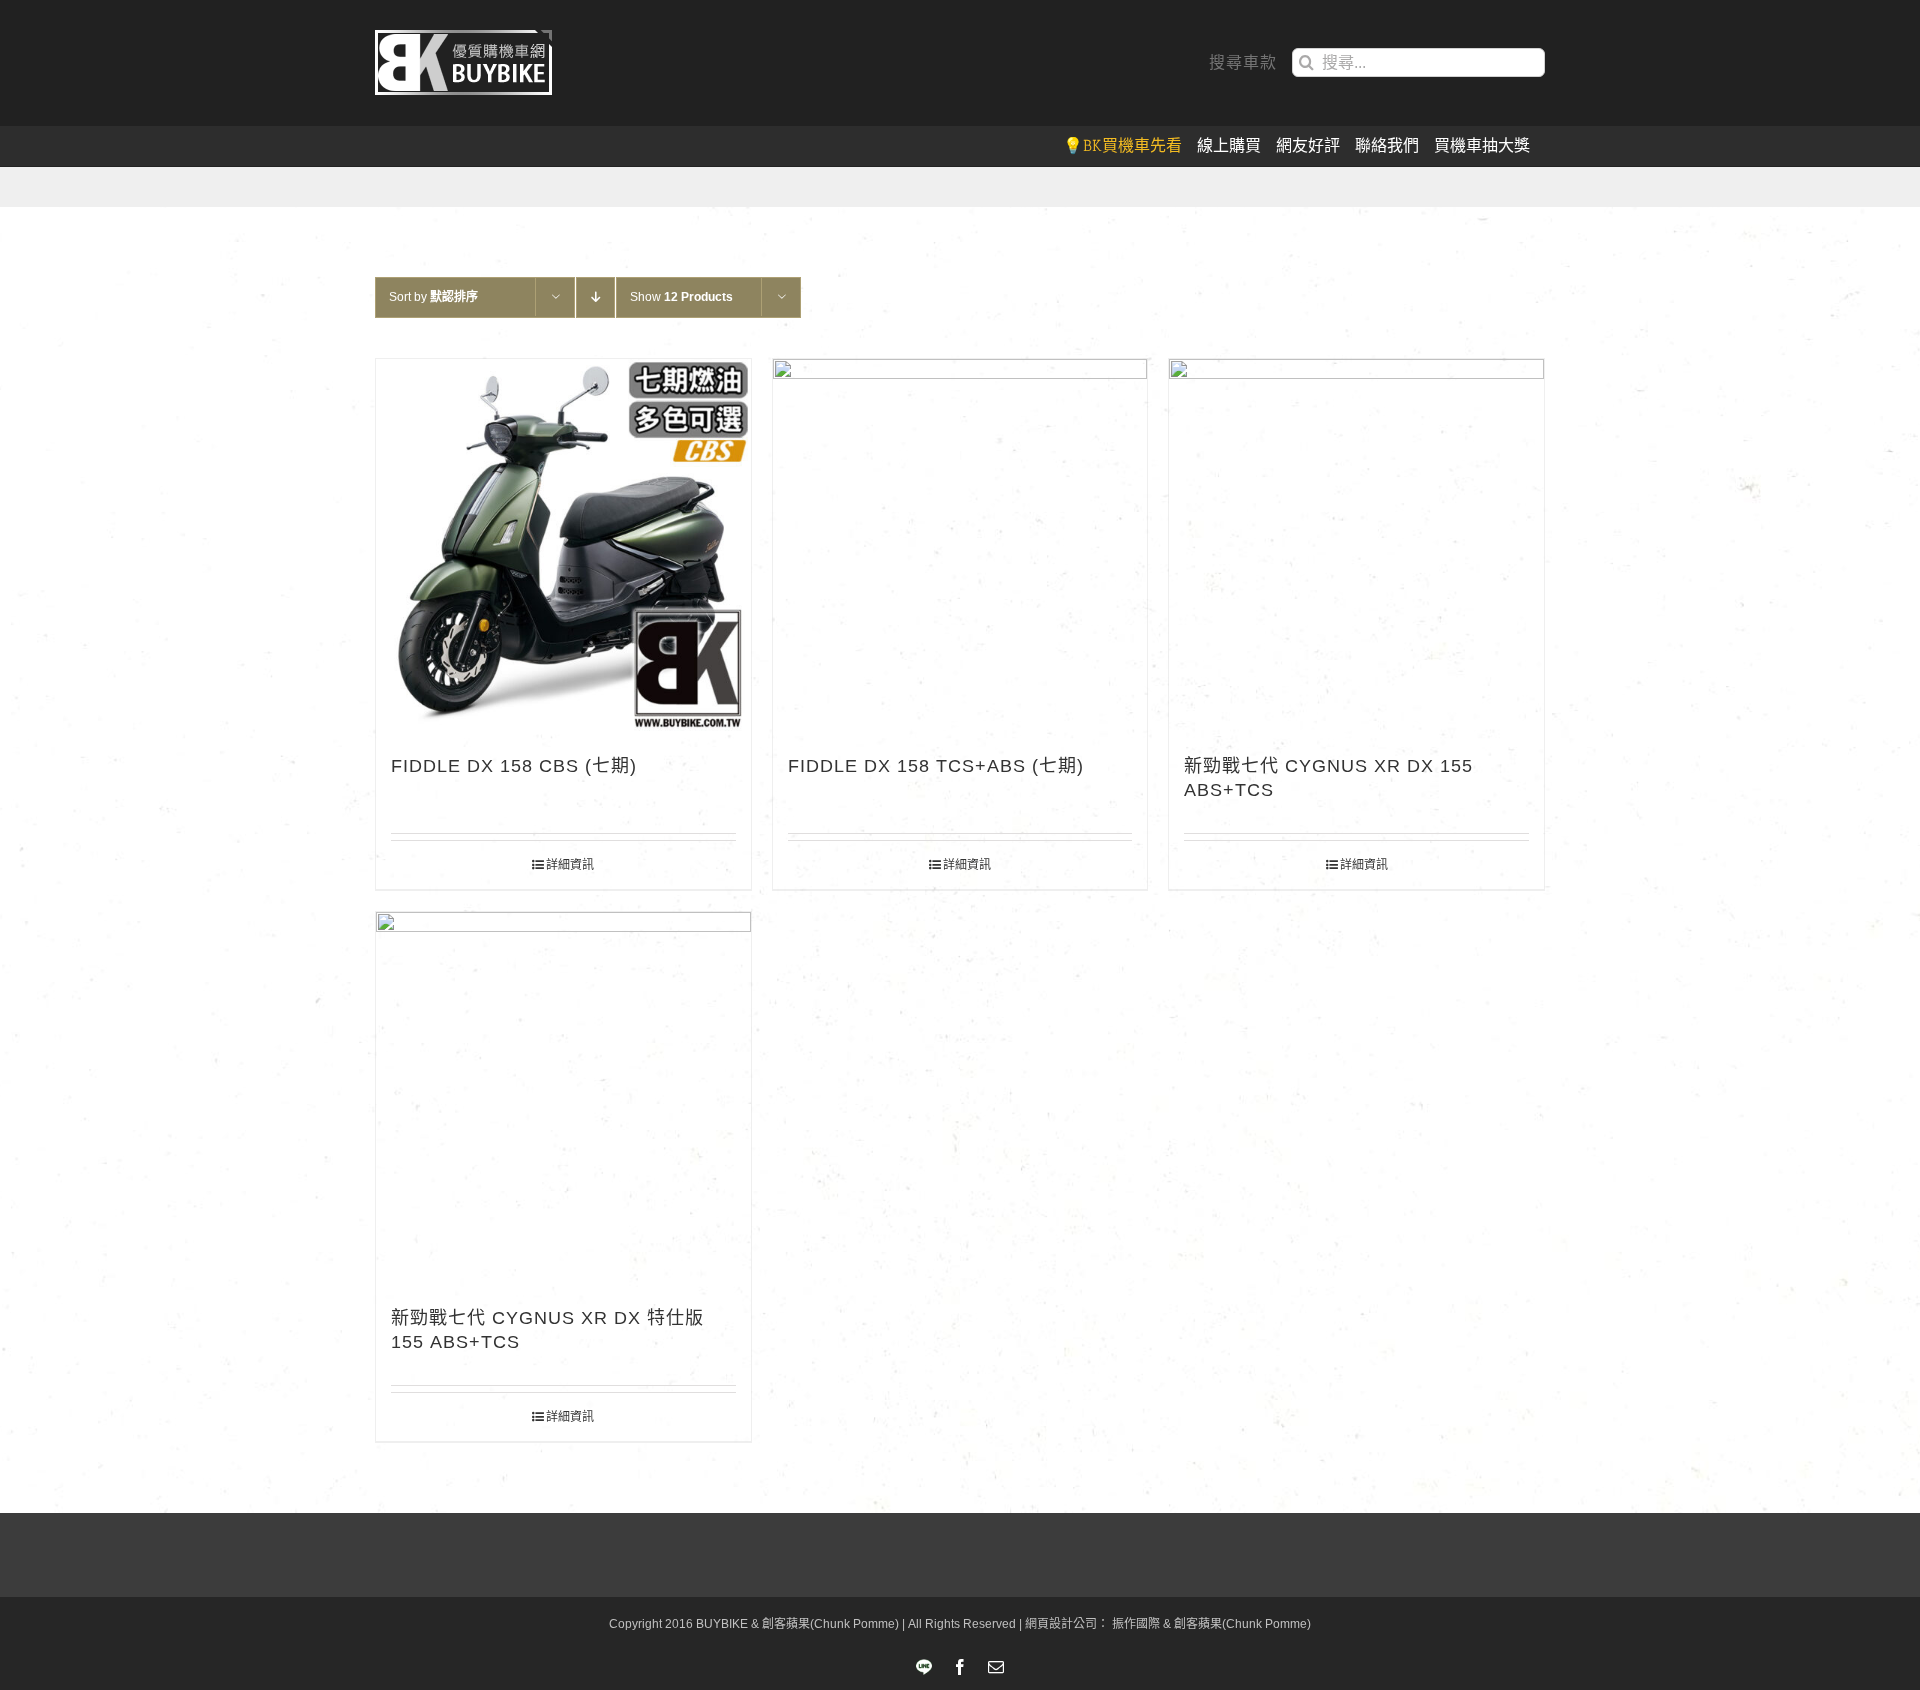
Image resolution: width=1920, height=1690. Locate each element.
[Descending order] (595, 297)
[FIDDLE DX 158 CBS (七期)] (563, 546)
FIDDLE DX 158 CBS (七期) (514, 766)
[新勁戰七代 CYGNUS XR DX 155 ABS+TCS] (1356, 546)
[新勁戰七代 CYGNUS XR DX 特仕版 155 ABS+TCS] (563, 1099)
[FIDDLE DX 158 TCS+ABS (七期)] (960, 546)
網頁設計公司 (1061, 1624)
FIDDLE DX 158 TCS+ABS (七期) (936, 766)
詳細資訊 (570, 865)
